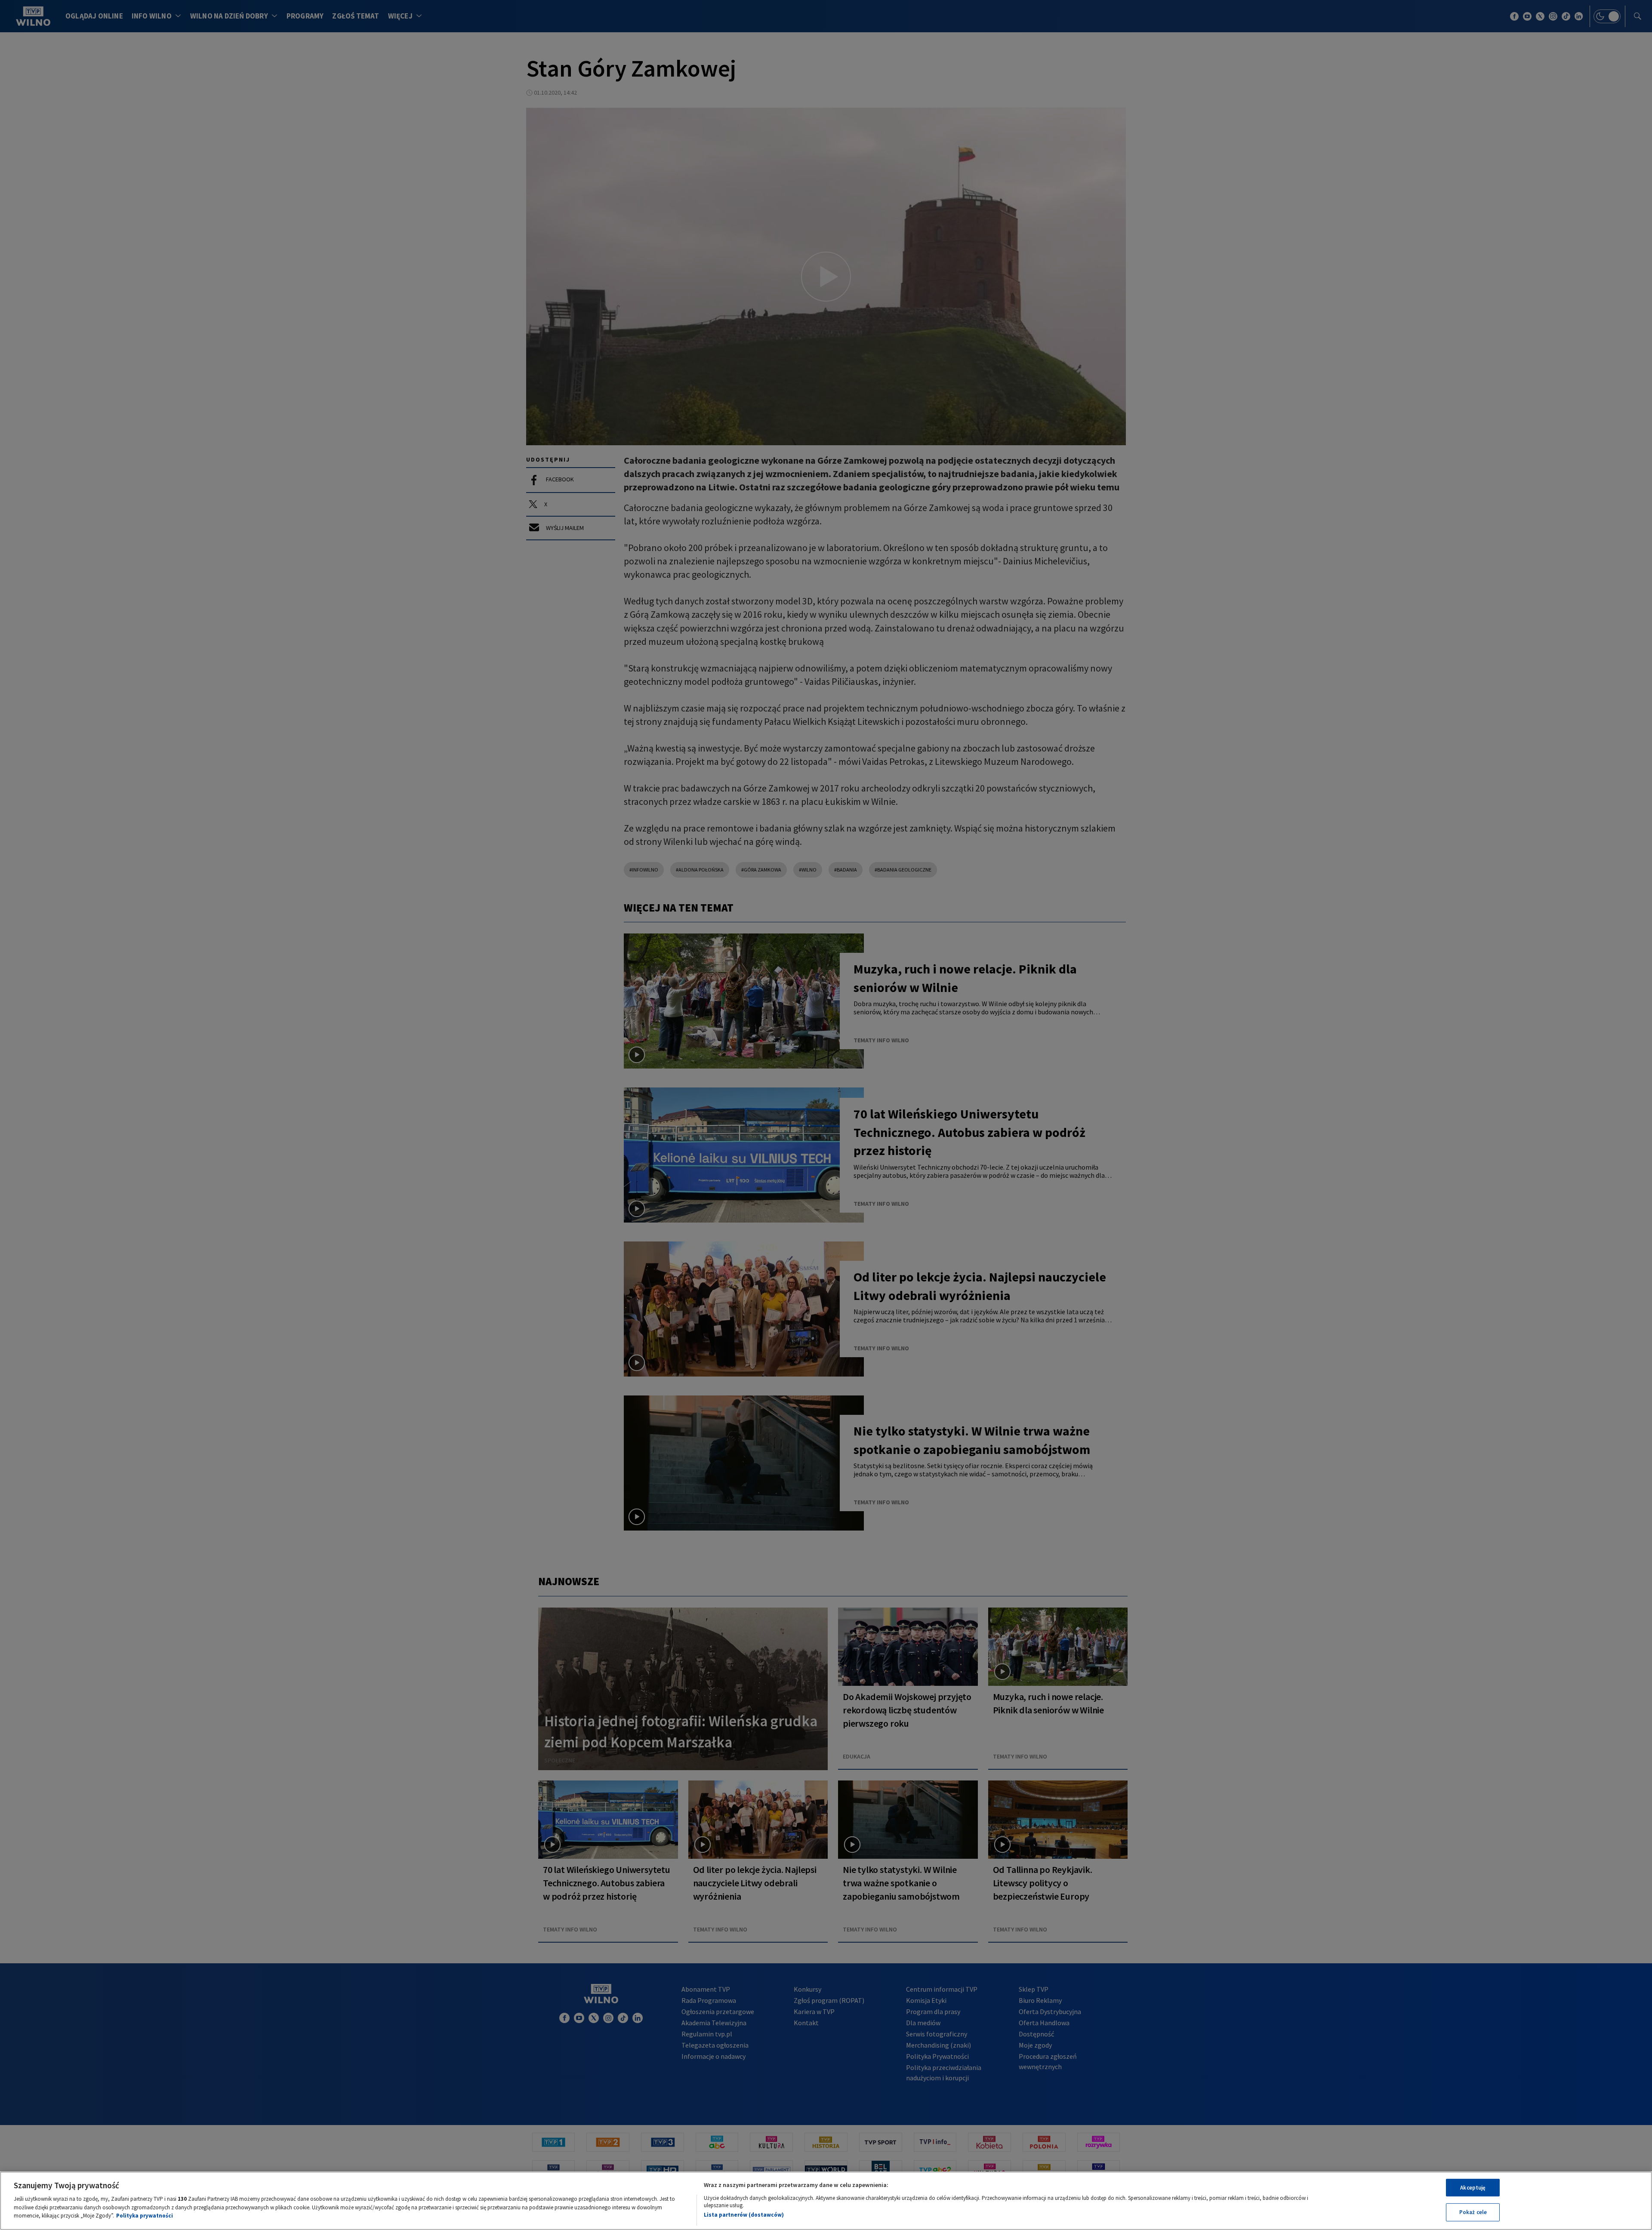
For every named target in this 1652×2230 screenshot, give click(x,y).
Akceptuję (1473, 2188)
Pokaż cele (1473, 2212)
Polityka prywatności (145, 2216)
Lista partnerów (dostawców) (744, 2215)
